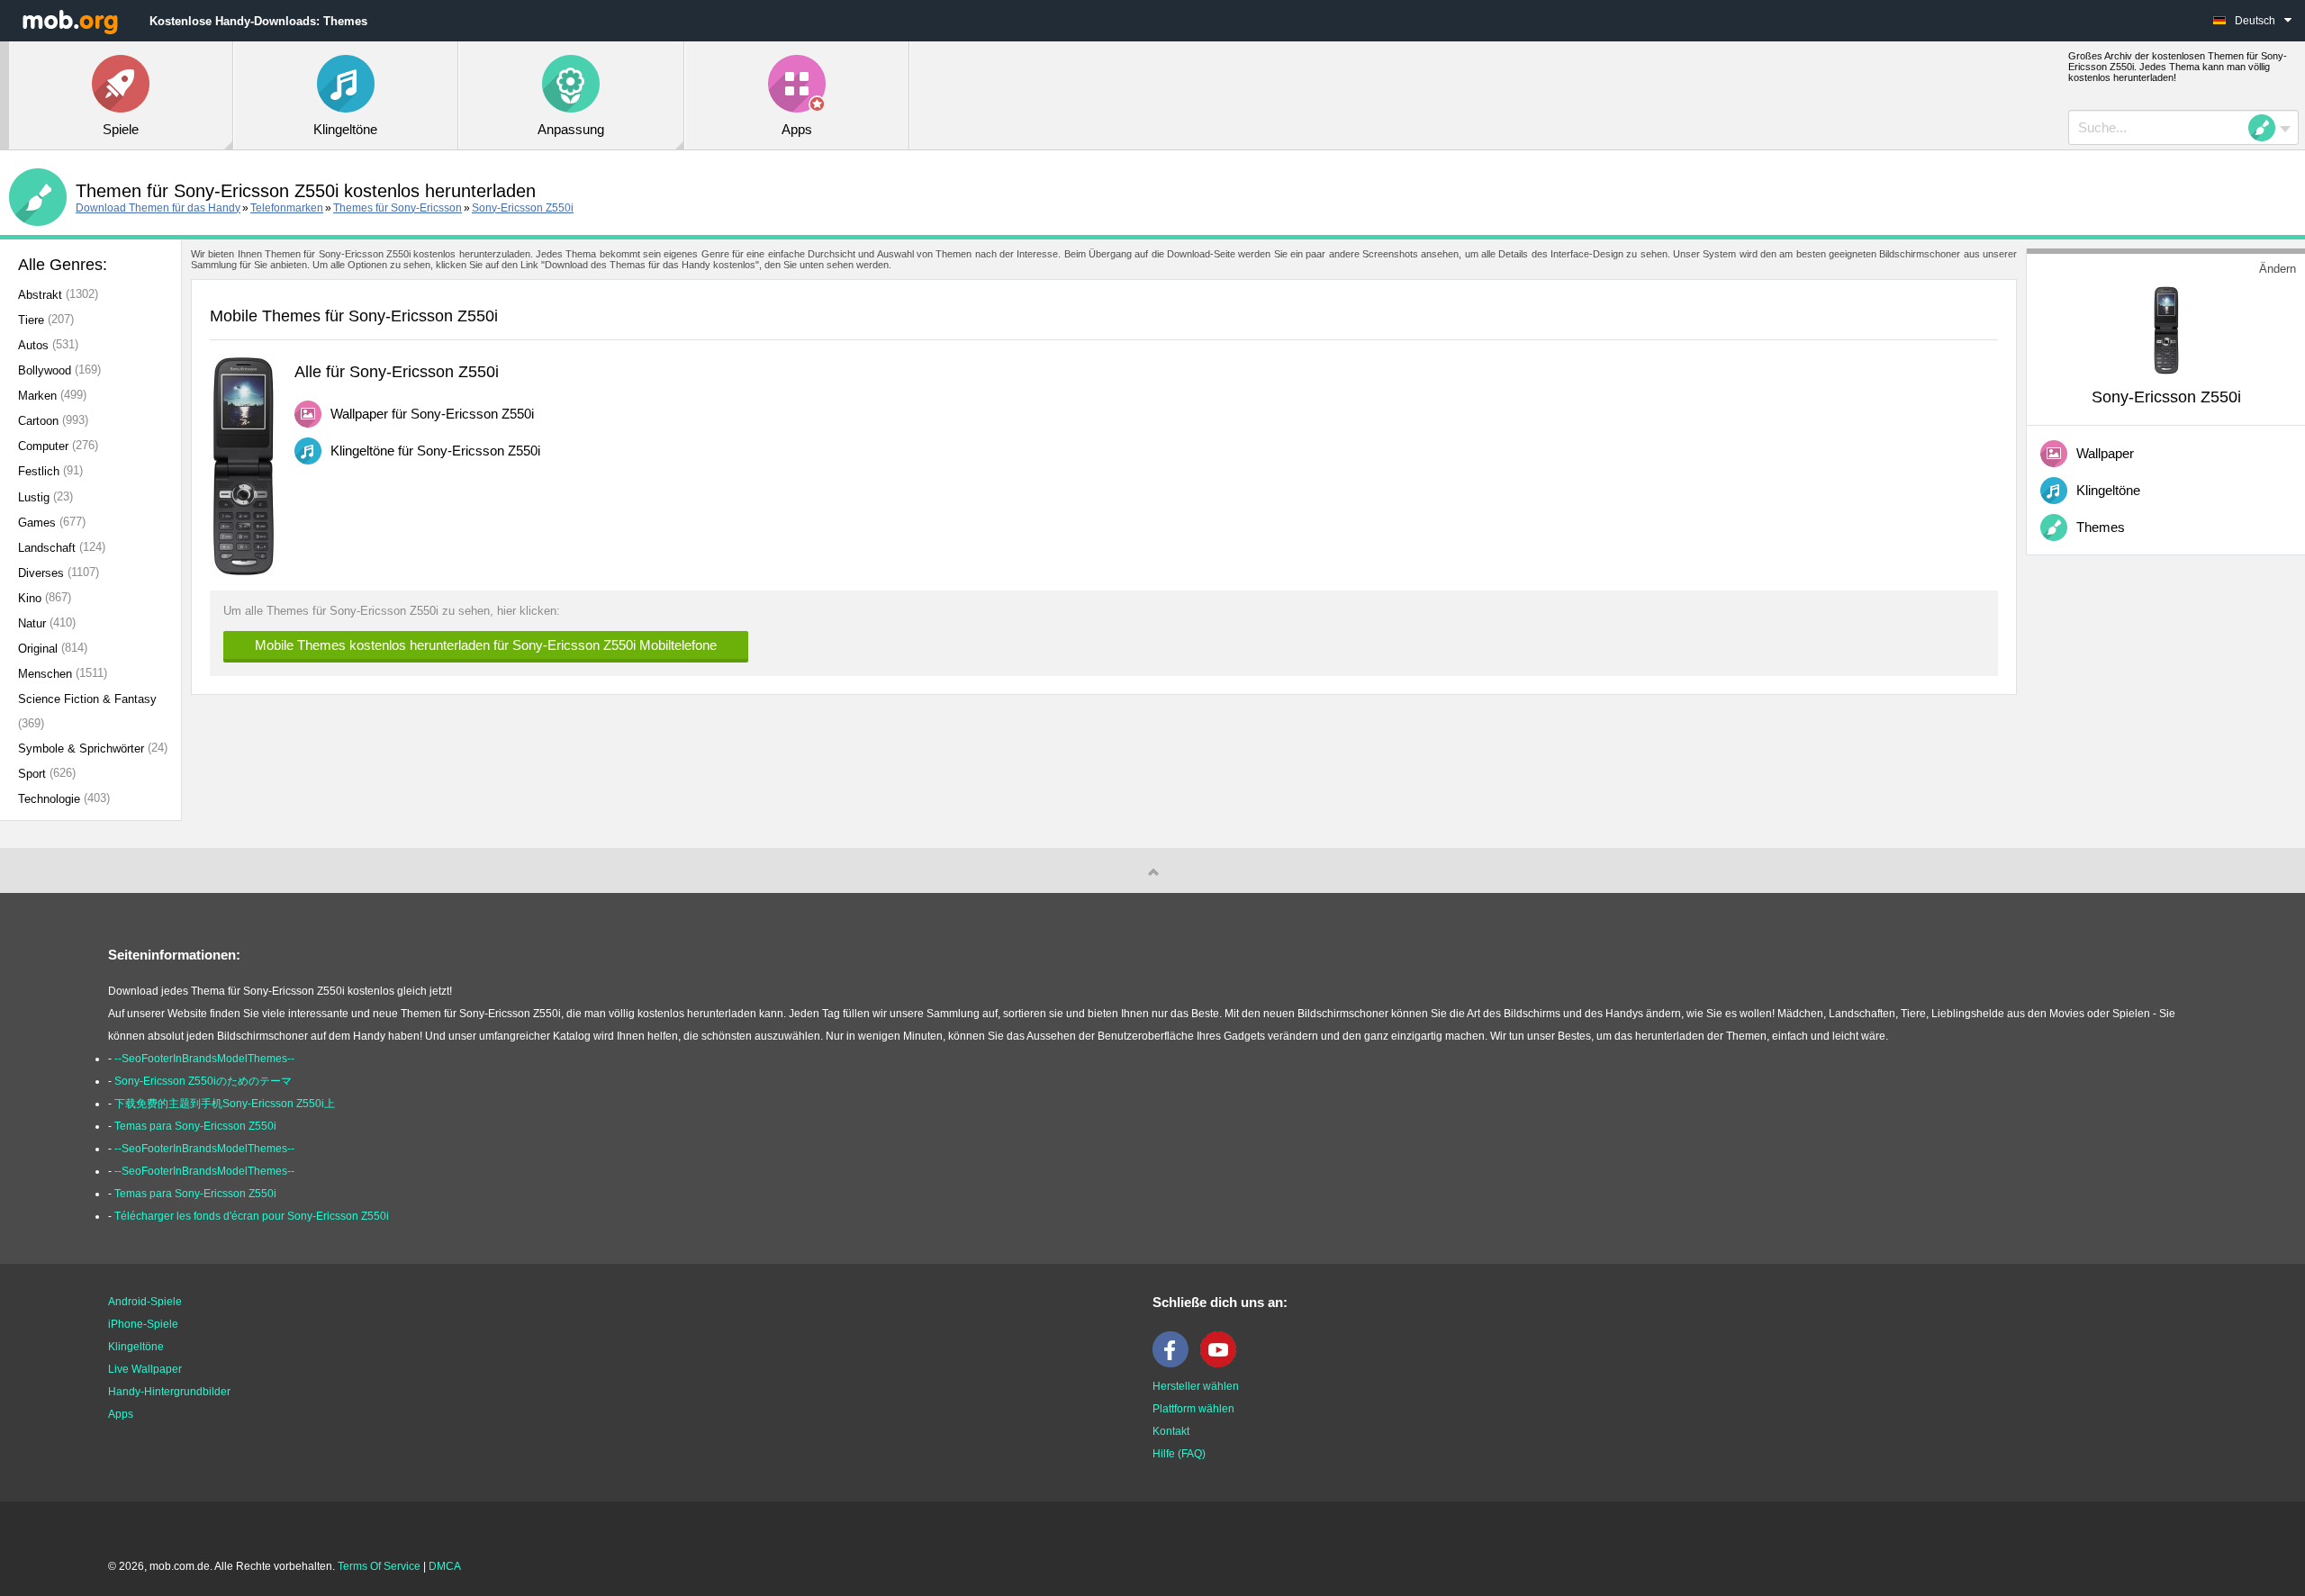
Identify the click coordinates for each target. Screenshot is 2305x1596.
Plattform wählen (1193, 1409)
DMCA (445, 1566)
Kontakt (1171, 1431)
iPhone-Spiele (143, 1324)
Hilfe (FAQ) (1179, 1454)
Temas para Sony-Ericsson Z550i (195, 1126)
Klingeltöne (136, 1347)
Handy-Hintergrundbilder (169, 1392)
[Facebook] (1175, 1364)
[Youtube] (1223, 1364)
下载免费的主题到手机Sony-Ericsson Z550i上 (225, 1104)
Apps (121, 1414)
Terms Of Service (379, 1566)
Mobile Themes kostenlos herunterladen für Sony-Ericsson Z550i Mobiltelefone (486, 645)
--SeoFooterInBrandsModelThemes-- (204, 1059)
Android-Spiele (145, 1302)
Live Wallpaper (145, 1369)
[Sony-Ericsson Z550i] (2166, 329)
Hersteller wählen (1196, 1386)
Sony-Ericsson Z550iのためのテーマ (203, 1081)
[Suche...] (2267, 128)
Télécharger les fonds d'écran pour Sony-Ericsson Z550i (252, 1216)
